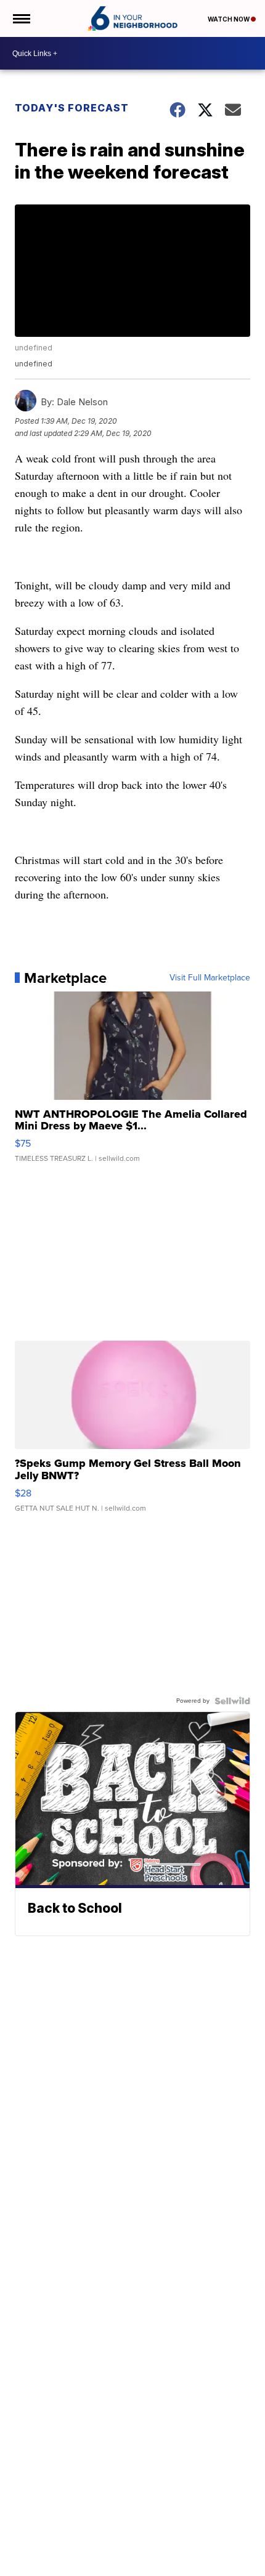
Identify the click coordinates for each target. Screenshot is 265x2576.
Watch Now (229, 19)
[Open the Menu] (21, 18)
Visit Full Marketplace (210, 978)
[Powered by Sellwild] (232, 1701)
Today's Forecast (72, 108)
